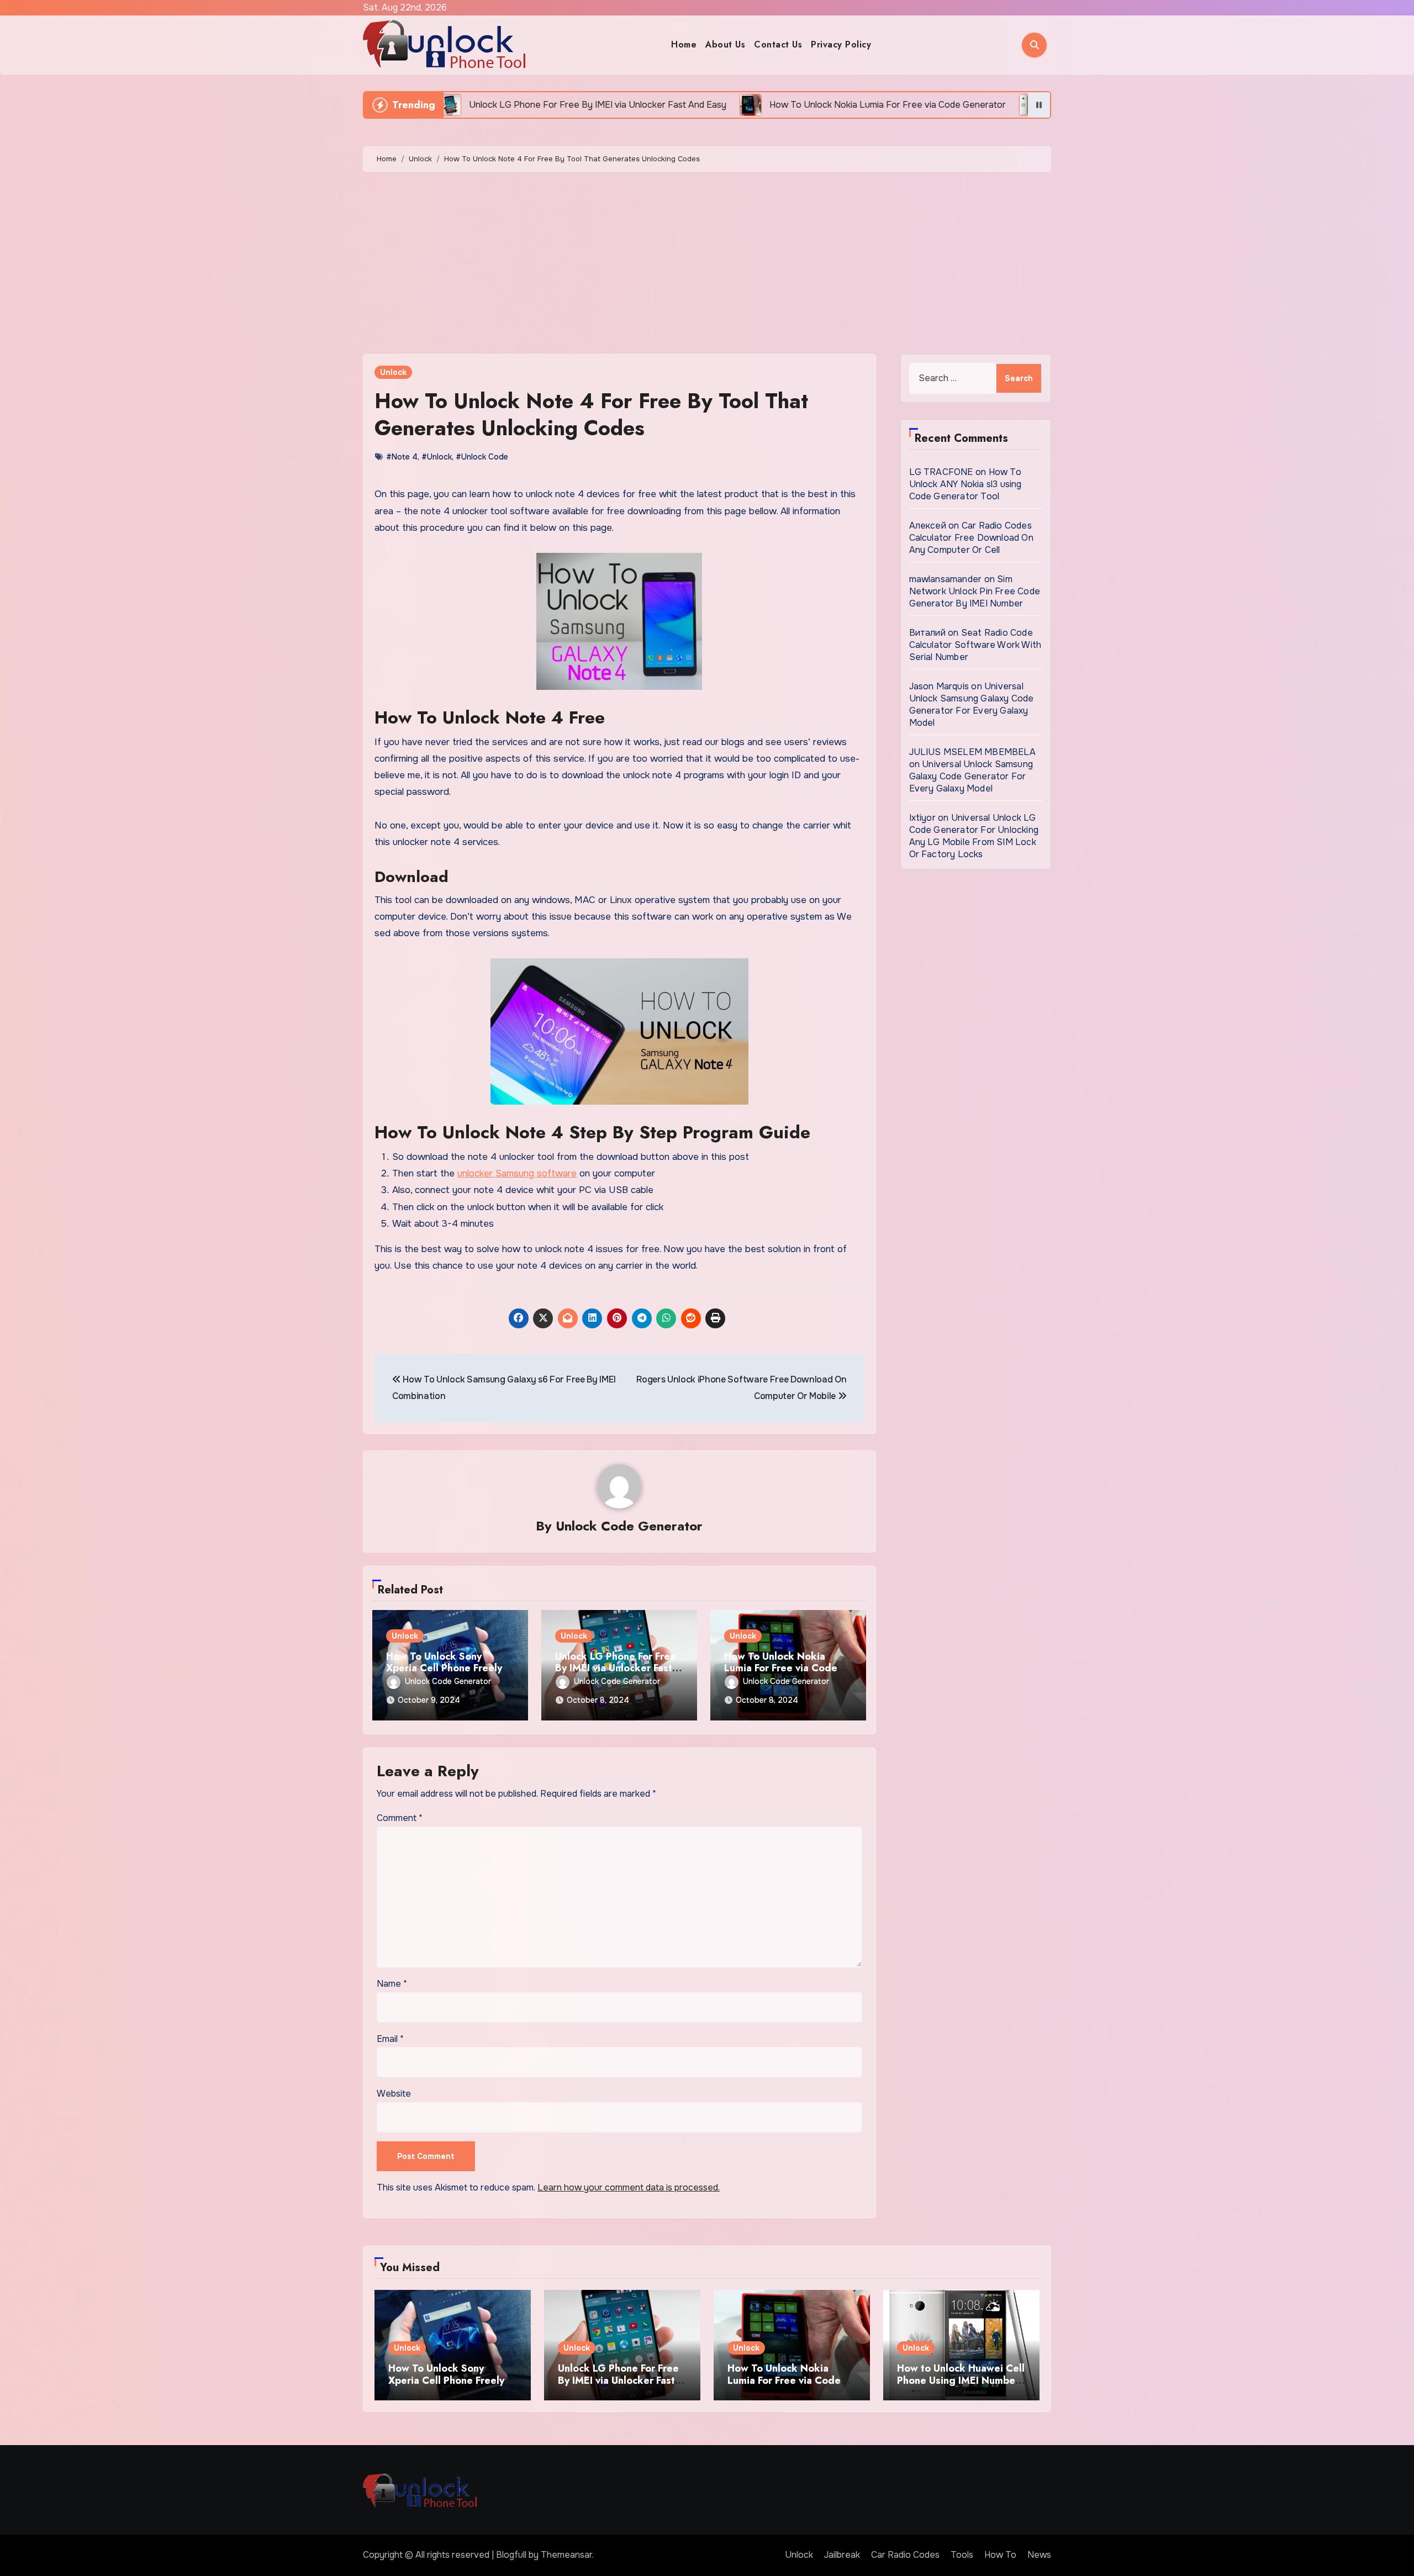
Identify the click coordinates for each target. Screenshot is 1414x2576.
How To (1000, 2555)
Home (684, 44)
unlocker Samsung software (517, 1173)
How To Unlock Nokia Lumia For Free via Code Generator (781, 1668)
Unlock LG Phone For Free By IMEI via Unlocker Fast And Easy (616, 1668)
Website (394, 2094)
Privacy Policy (841, 44)
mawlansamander (946, 579)
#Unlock (437, 457)
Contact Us (778, 44)
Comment (400, 1818)
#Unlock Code (482, 457)
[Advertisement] (707, 266)
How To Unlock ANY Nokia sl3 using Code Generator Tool (965, 484)
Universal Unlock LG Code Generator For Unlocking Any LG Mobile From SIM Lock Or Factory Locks (974, 836)
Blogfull (511, 2555)
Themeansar (566, 2555)
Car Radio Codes (905, 2555)
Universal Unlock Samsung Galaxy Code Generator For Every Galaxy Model (972, 704)
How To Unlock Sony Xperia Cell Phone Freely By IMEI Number (444, 1668)
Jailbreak (842, 2555)
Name (392, 1984)
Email (390, 2039)
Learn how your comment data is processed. (629, 2187)
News (1039, 2555)
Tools (962, 2555)
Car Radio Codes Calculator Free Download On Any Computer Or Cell (971, 538)
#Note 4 (402, 457)
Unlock (393, 372)
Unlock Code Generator (629, 1526)
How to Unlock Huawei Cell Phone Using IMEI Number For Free (961, 2380)
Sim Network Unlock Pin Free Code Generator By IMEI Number (975, 591)
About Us (725, 44)
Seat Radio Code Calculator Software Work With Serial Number (975, 645)
